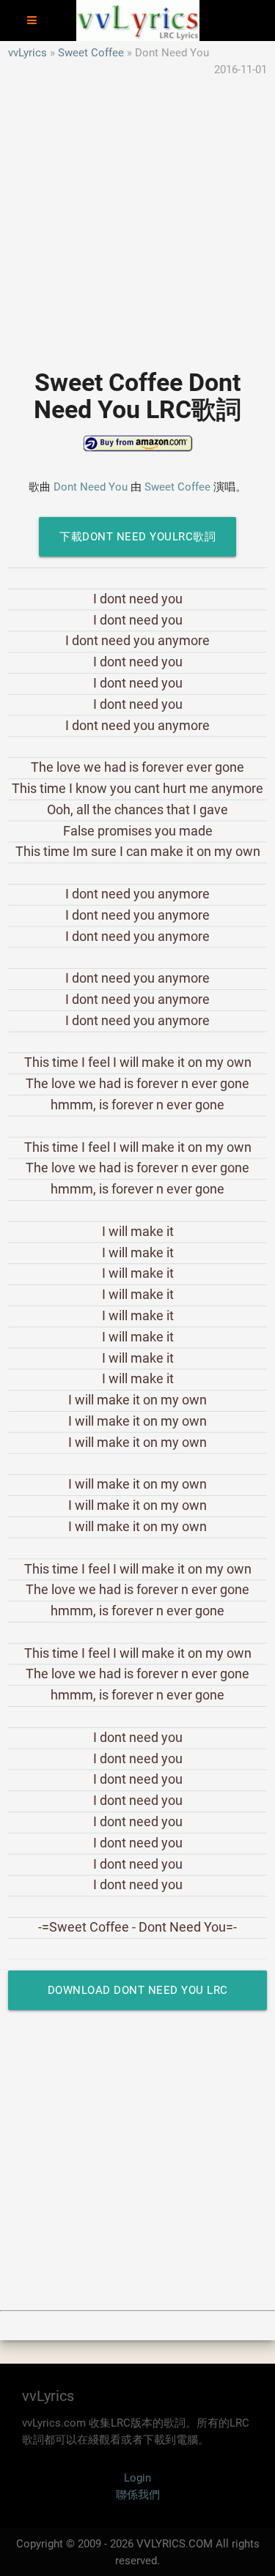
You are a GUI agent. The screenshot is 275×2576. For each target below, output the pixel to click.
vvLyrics (27, 53)
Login (137, 2478)
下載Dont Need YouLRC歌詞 (137, 537)
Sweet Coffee (91, 53)
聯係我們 (138, 2495)
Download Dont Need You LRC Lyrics (138, 1997)
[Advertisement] (137, 215)
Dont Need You (91, 487)
